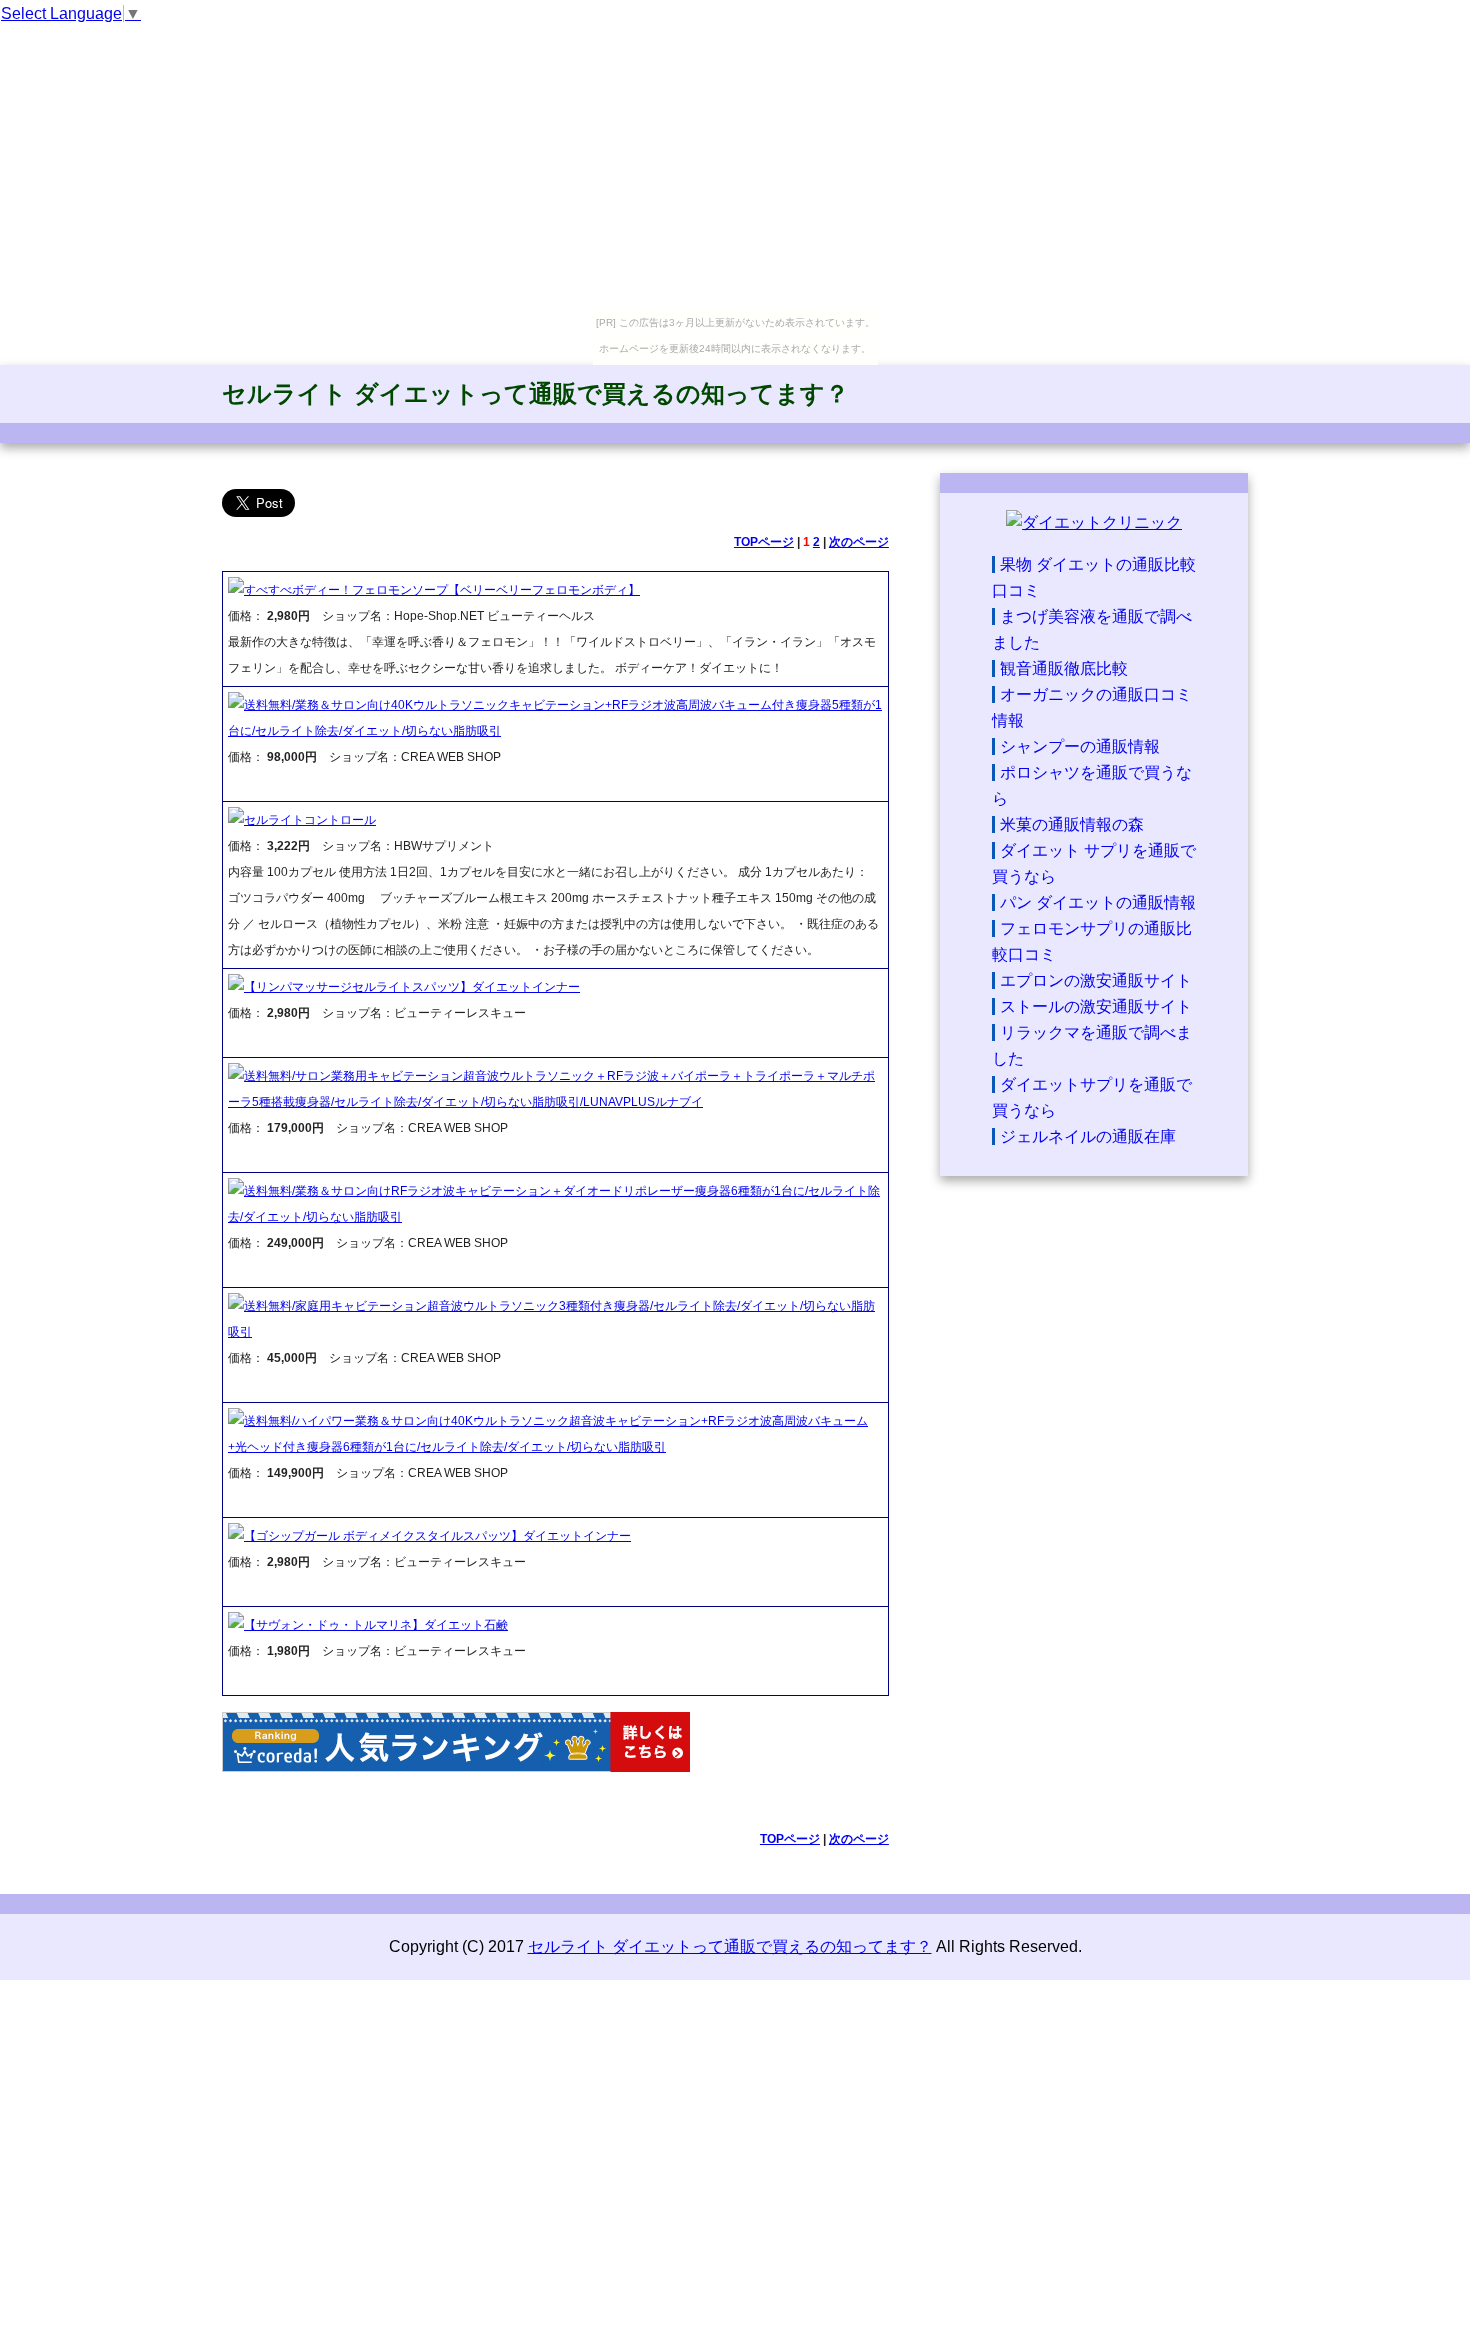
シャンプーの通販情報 (1080, 746)
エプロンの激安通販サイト (1096, 980)
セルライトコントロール (310, 820)
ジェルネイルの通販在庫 (1088, 1136)
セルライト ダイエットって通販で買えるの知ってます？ (535, 393)
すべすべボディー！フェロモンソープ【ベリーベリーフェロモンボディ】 (442, 590)
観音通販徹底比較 (1064, 668)
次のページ (859, 542)
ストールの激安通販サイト (1096, 1006)
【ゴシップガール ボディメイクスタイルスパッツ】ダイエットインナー (437, 1536)
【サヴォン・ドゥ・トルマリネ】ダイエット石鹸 (376, 1625)
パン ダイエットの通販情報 (1098, 902)
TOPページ (764, 542)
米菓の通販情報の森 (1072, 824)
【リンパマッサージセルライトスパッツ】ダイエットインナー (412, 987)
